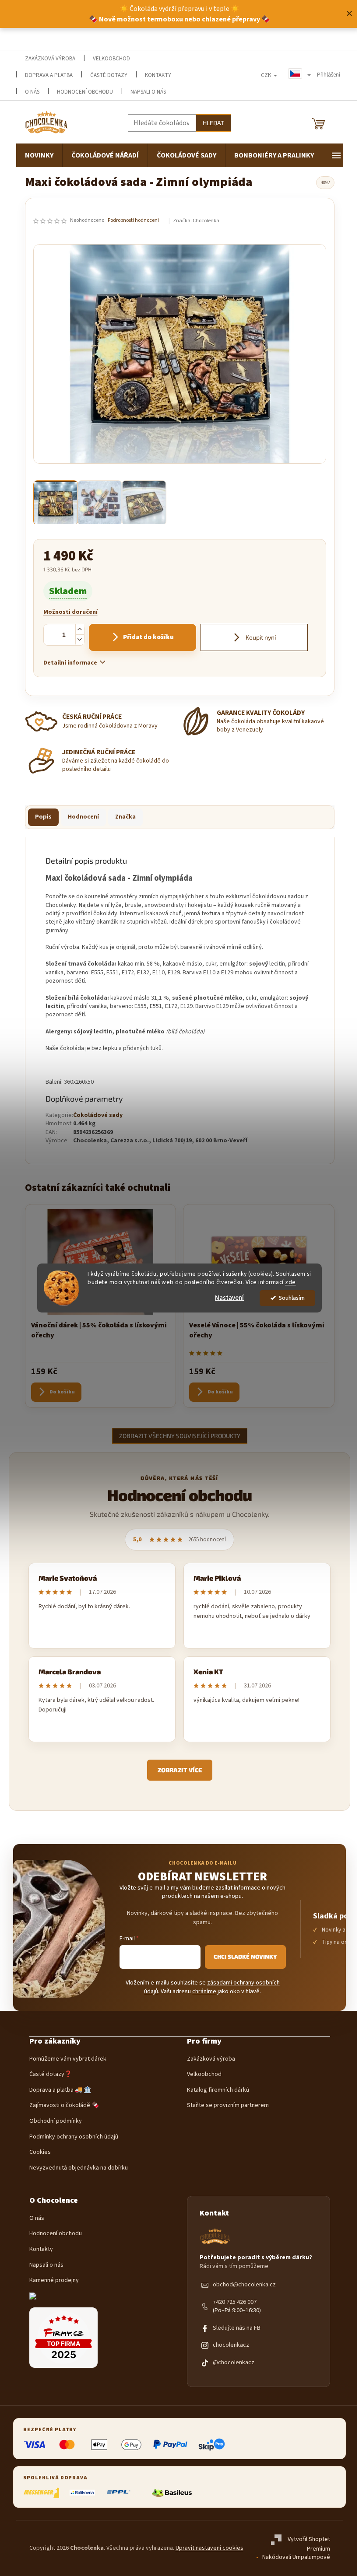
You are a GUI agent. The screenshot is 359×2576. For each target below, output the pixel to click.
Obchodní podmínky (56, 2121)
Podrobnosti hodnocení (133, 220)
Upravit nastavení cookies (209, 2548)
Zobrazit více (180, 1770)
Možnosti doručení (70, 612)
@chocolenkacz (234, 2363)
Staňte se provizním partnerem (228, 2105)
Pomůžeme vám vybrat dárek (68, 2059)
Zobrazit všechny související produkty (180, 1436)
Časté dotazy (109, 75)
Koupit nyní (260, 637)
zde (290, 1282)
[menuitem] (39, 155)
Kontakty (41, 2249)
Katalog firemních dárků (218, 2090)
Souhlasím (292, 1298)
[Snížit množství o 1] (80, 639)
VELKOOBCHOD (111, 59)
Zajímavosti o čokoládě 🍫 (64, 2105)
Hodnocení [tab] (83, 817)
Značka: (196, 221)
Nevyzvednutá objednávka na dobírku (79, 2168)
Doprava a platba (49, 75)
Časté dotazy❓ (51, 2074)
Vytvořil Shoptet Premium (309, 2544)
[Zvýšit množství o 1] (80, 629)
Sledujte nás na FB (237, 2328)
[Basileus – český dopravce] (172, 2493)
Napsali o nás (148, 92)
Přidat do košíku (148, 637)
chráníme (204, 1991)
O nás (37, 2218)
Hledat (213, 123)
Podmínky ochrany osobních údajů (74, 2137)
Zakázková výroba (211, 2059)
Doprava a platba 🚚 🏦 (60, 2090)
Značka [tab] (125, 817)
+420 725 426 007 (235, 2302)
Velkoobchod (204, 2074)
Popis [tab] (43, 817)
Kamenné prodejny (54, 2280)
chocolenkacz (231, 2345)
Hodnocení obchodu (85, 92)
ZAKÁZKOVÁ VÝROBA (50, 59)
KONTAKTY (158, 75)
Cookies (40, 2152)
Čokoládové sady (98, 1115)
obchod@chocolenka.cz (244, 2285)
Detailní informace (70, 663)
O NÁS (32, 92)
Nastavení (229, 1298)
